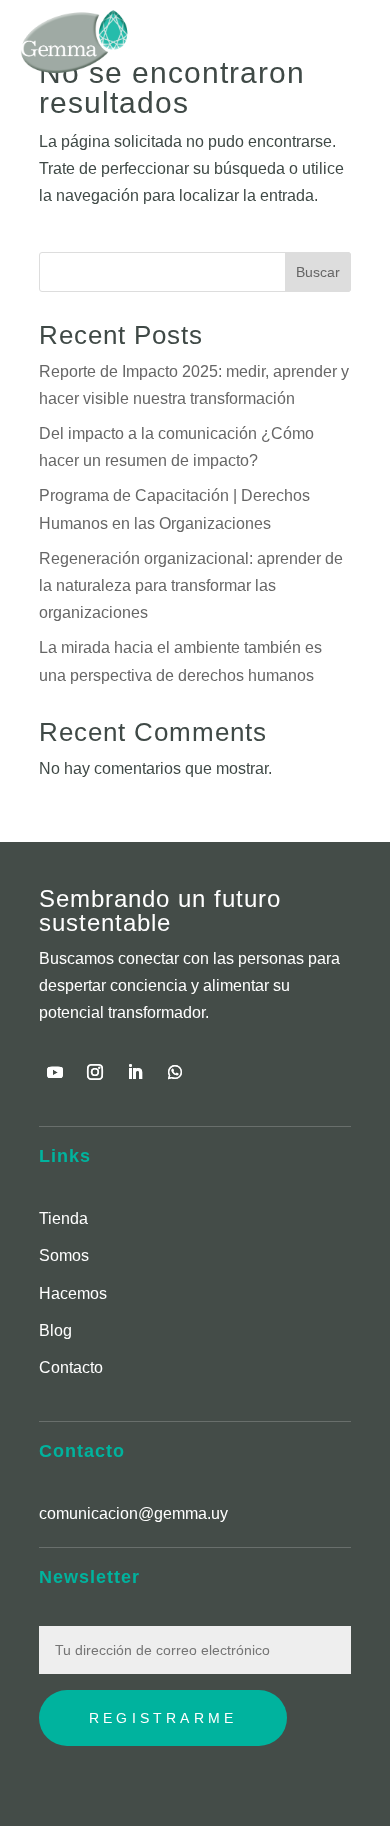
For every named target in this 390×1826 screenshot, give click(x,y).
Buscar (318, 272)
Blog (55, 1330)
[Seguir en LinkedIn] (135, 1072)
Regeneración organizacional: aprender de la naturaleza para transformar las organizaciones (191, 585)
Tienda (63, 1218)
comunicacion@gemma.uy (133, 1513)
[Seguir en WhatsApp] (175, 1072)
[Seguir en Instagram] (95, 1072)
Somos (64, 1255)
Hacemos (73, 1293)
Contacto (71, 1367)
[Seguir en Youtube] (55, 1072)
